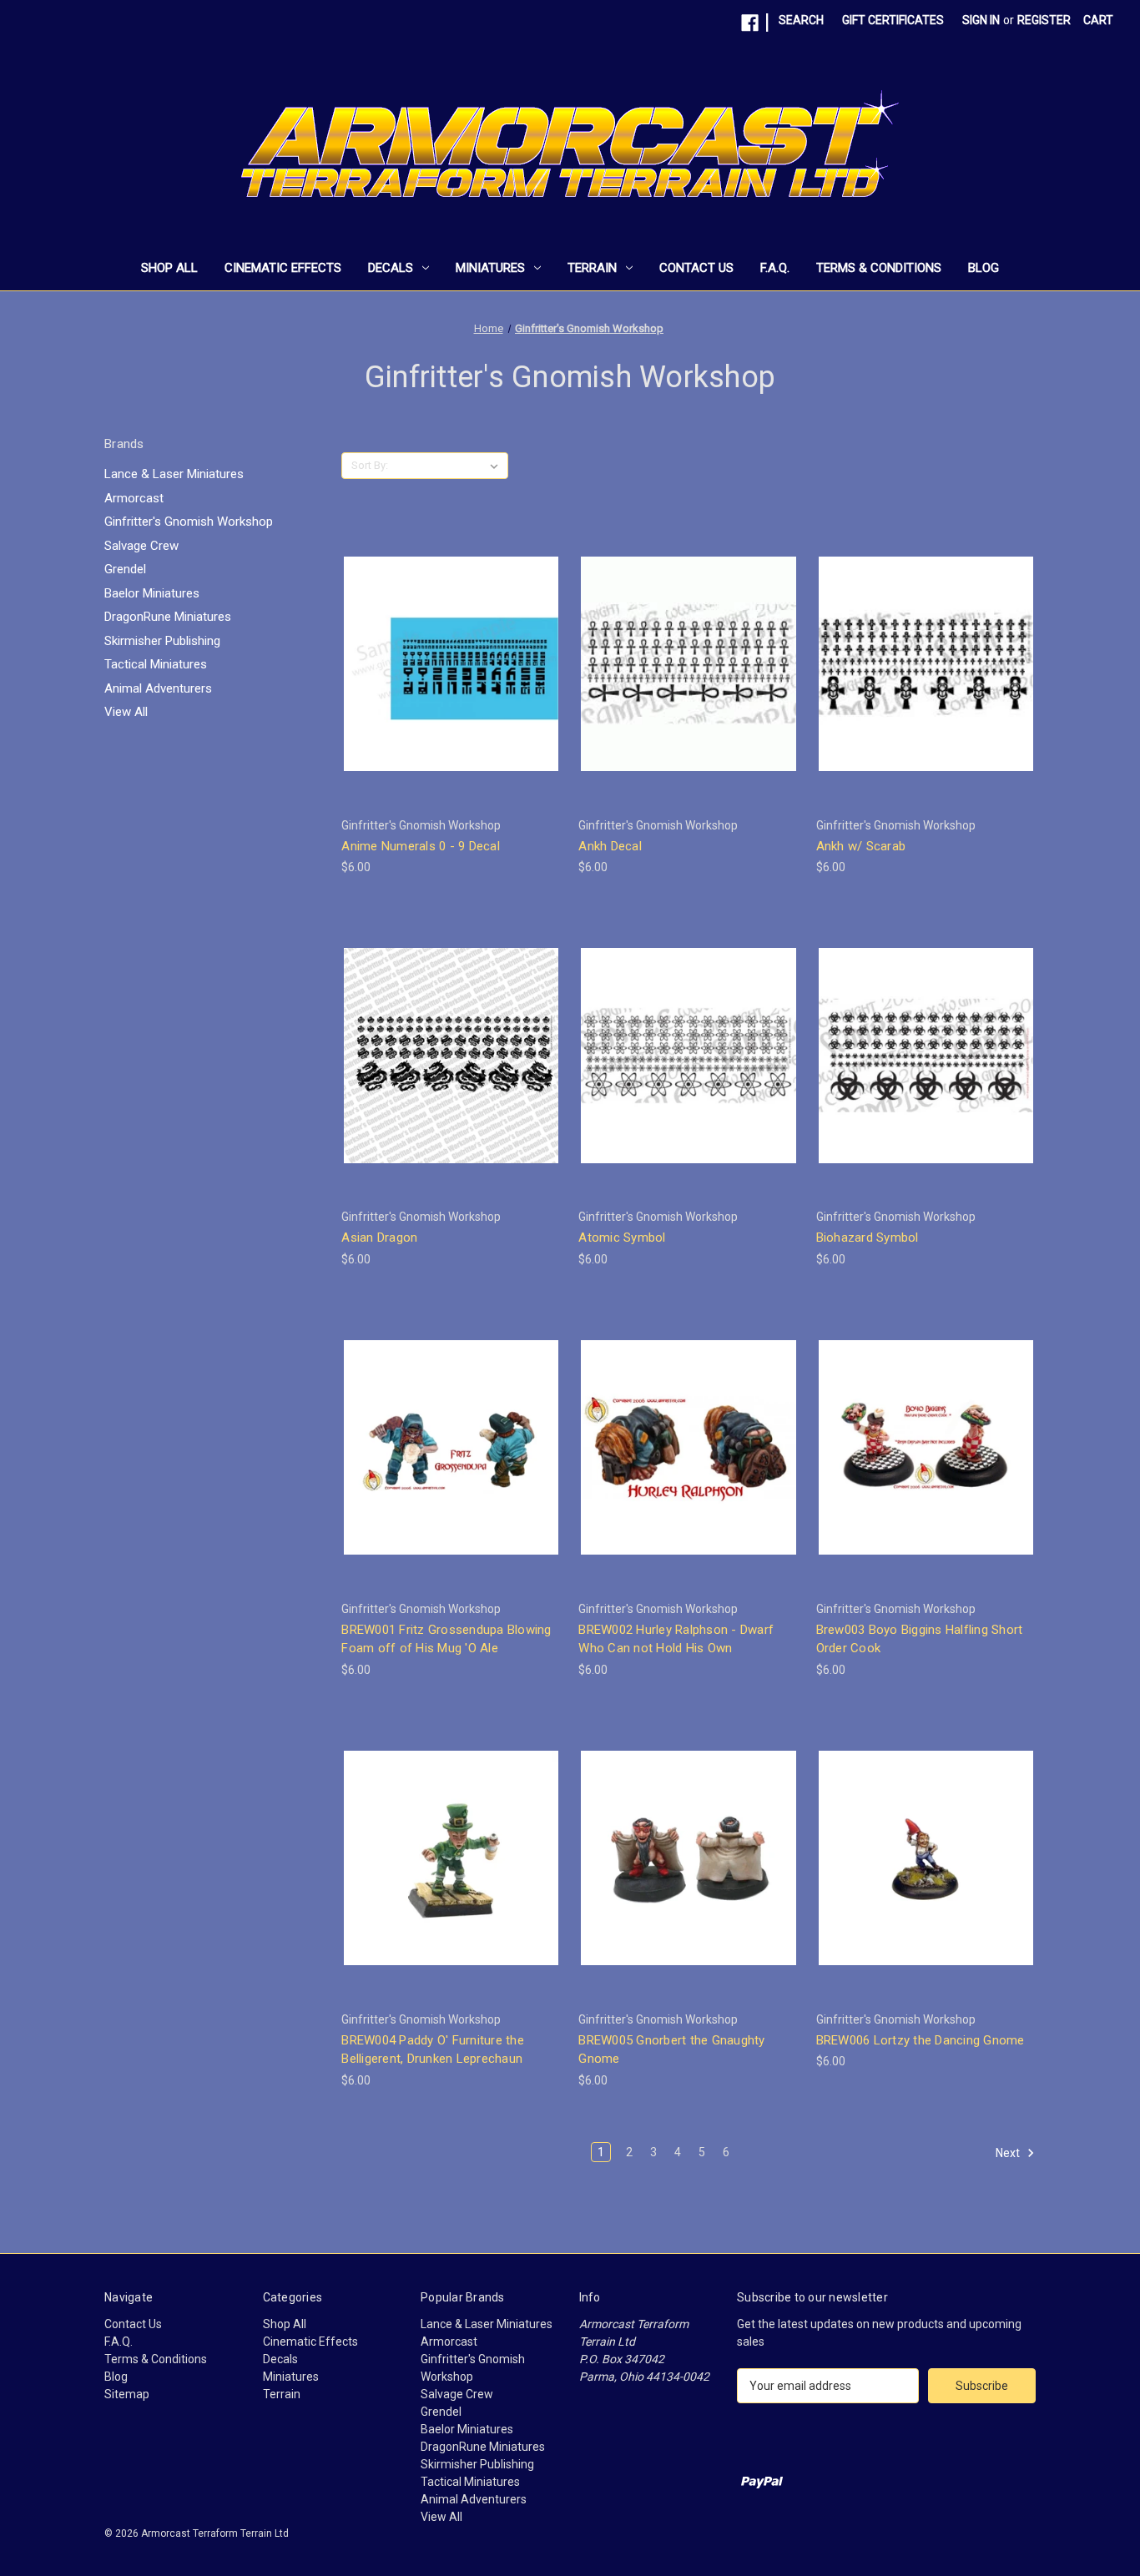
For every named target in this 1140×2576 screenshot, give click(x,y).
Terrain (592, 268)
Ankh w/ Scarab (861, 846)
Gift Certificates (893, 20)
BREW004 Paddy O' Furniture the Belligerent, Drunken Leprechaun (433, 2050)
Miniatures (490, 268)
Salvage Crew (141, 546)
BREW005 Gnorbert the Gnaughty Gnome (671, 2050)
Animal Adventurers (158, 688)
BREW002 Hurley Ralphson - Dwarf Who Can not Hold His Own (676, 1639)
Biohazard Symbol (868, 1238)
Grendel (125, 569)
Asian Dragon (379, 1238)
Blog (984, 268)
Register (1044, 20)
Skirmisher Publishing (162, 641)
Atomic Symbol (622, 1238)
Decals (391, 268)
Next (1009, 2153)
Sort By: (370, 465)
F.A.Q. (775, 268)
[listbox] (451, 466)
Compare (446, 664)
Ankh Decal (610, 846)
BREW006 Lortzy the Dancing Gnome (921, 2040)
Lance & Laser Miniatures (174, 474)
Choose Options (451, 693)
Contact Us (696, 268)
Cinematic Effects (283, 268)
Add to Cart (451, 1477)
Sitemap (127, 2394)
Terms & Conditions (879, 268)
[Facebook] (750, 23)
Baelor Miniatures (152, 593)
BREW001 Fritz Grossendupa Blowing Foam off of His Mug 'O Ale (446, 1639)
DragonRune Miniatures (168, 617)
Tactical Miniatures (156, 664)
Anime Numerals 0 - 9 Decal (421, 846)
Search (801, 20)
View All (126, 712)
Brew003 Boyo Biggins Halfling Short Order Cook (920, 1639)
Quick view (438, 633)
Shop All (169, 268)
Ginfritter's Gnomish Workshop (189, 522)
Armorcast (134, 498)
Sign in (981, 20)
